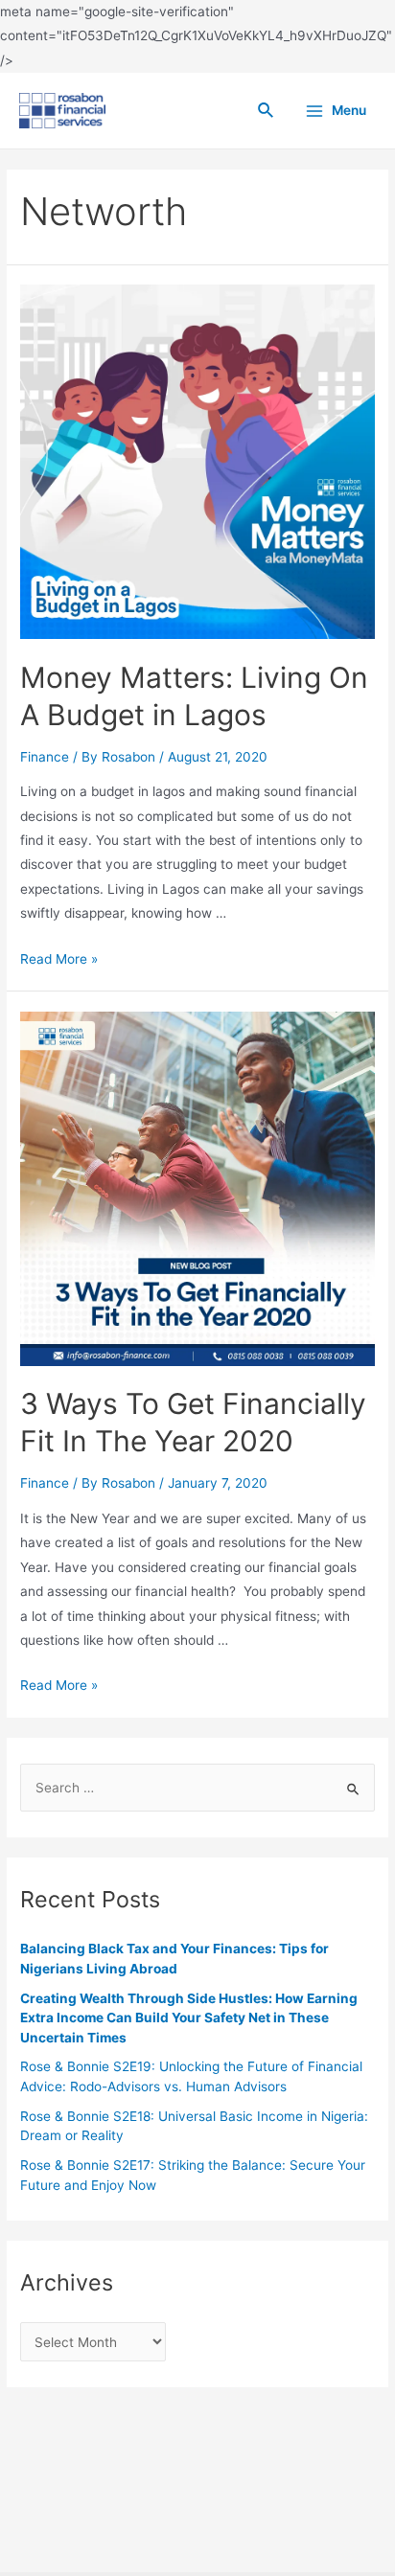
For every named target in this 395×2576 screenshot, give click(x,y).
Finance (45, 757)
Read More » (59, 959)
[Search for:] (197, 1788)
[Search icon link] (267, 111)
